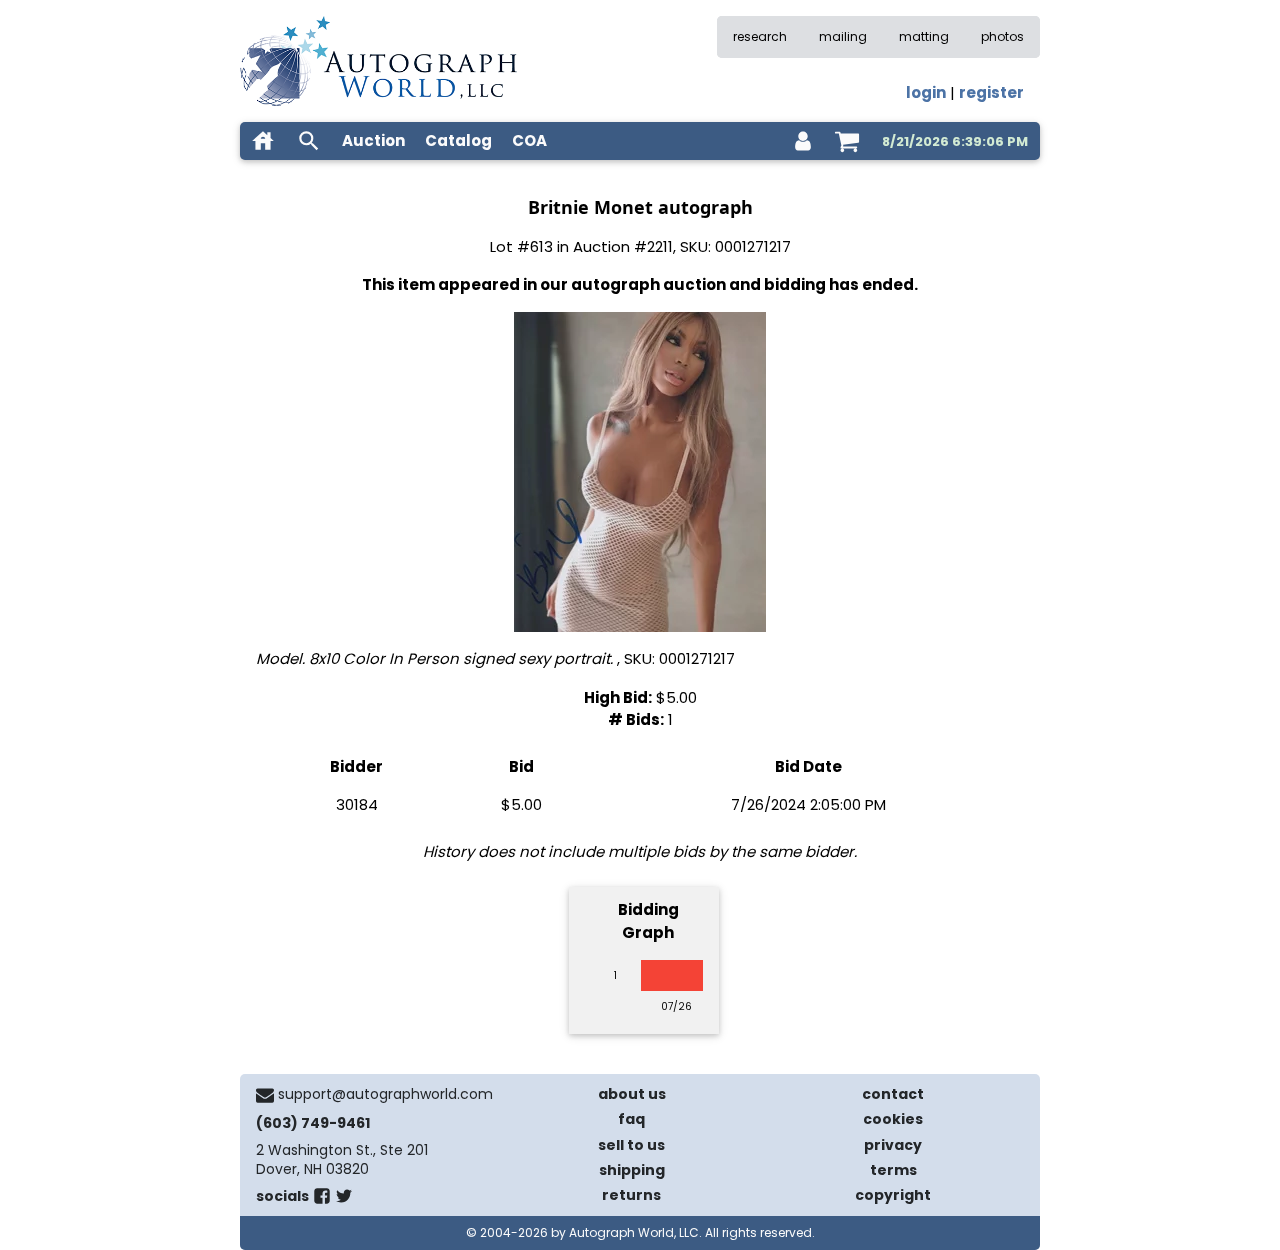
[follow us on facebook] (322, 1200)
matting (924, 36)
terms (893, 1170)
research (760, 36)
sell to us (631, 1145)
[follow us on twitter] (344, 1200)
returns (631, 1195)
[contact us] (265, 1095)
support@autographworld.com (385, 1094)
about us (632, 1094)
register (991, 92)
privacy (893, 1145)
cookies (893, 1119)
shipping (632, 1170)
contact (893, 1094)
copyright (893, 1195)
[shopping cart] (847, 141)
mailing (843, 36)
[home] (263, 141)
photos (1002, 36)
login (926, 92)
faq (631, 1119)
